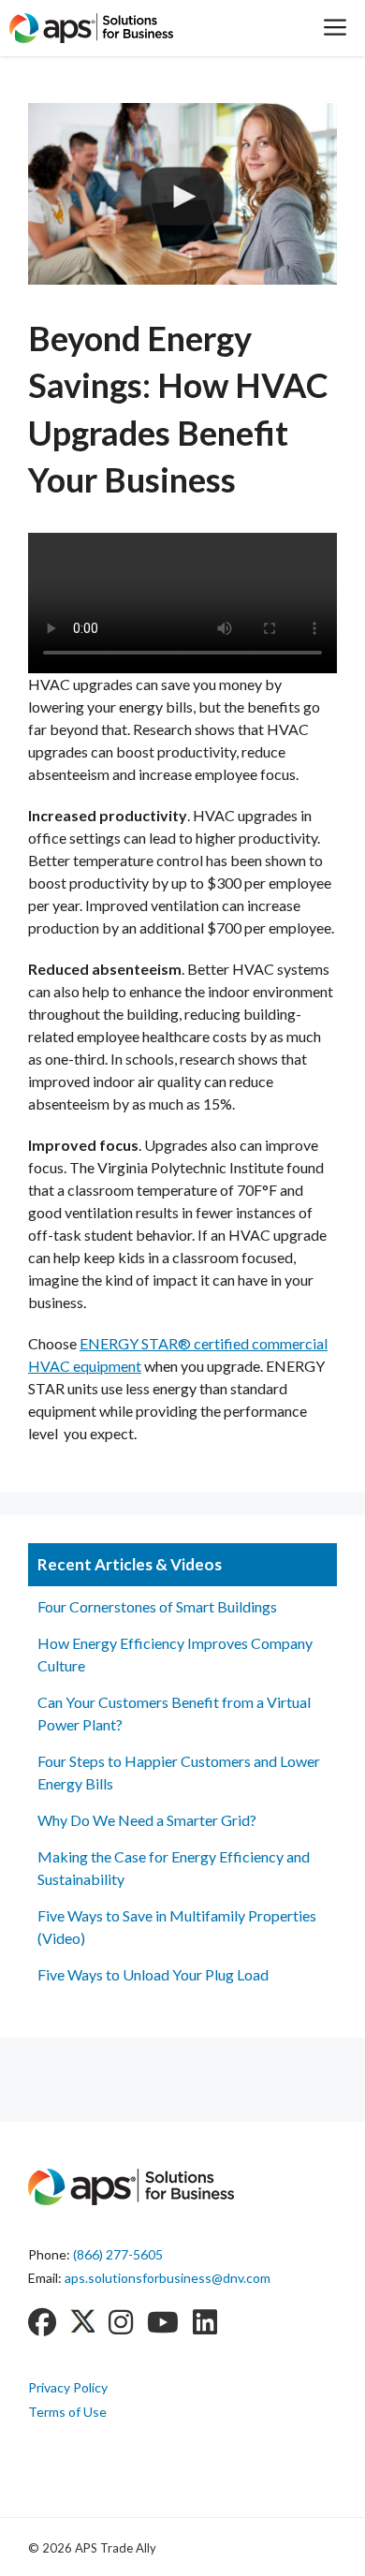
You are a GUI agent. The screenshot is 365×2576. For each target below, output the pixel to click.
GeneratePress (281, 2547)
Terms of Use (67, 2412)
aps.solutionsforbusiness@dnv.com (168, 2278)
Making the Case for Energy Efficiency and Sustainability (174, 1868)
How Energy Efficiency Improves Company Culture (175, 1654)
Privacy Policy (68, 2387)
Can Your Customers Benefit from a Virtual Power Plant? (174, 1713)
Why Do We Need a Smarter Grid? (147, 1820)
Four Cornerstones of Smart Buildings (157, 1606)
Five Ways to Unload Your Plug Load (153, 1974)
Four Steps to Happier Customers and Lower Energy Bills (179, 1772)
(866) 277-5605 (118, 2254)
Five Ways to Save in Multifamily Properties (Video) (177, 1927)
